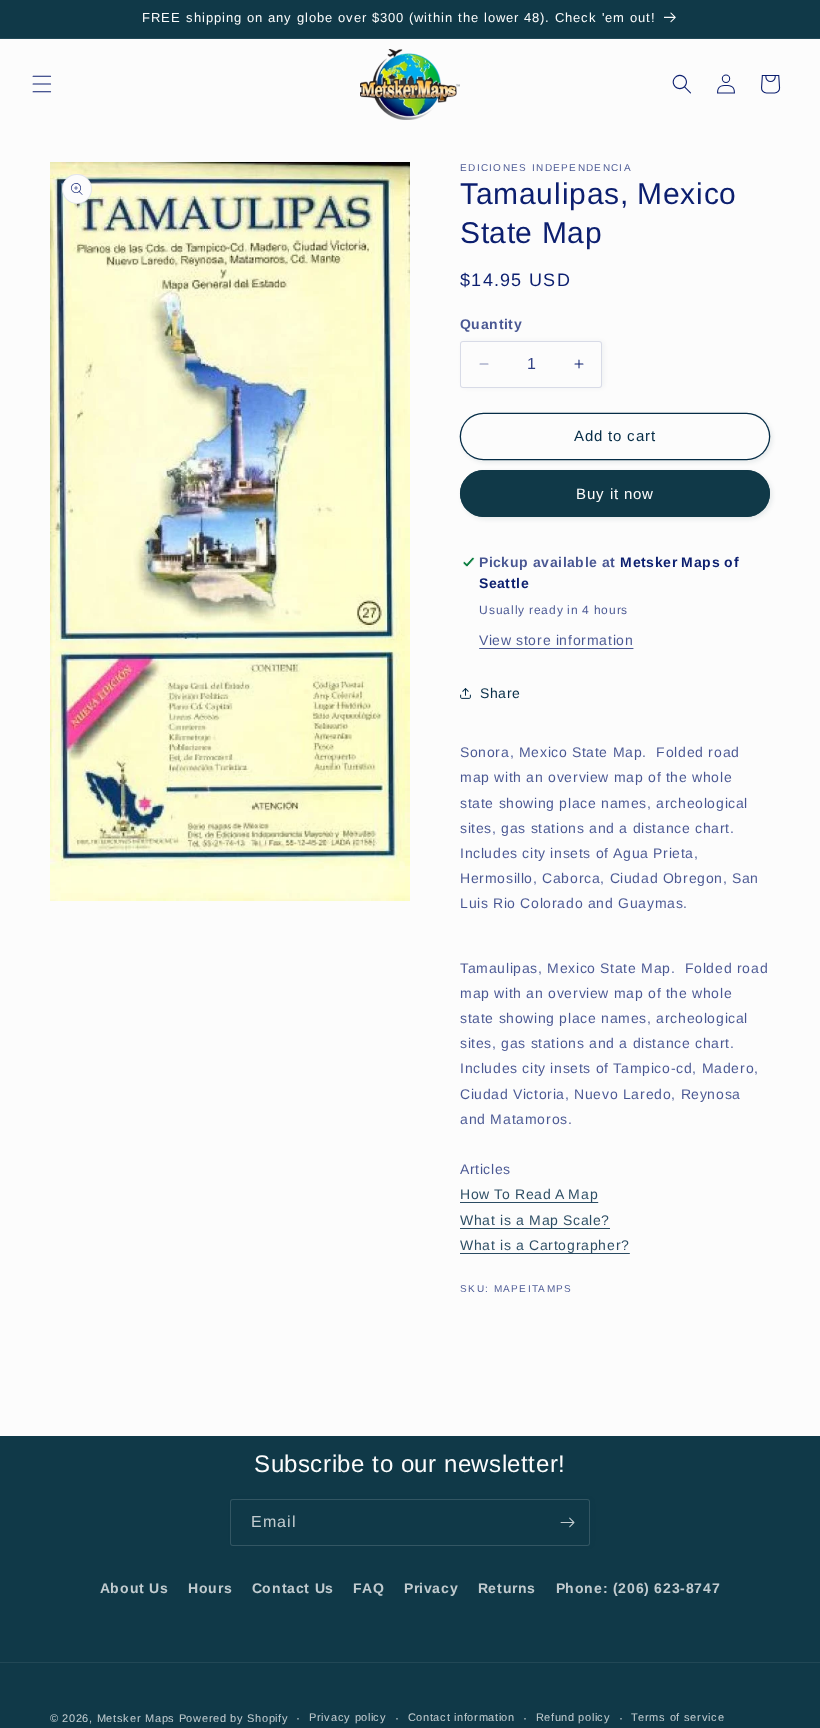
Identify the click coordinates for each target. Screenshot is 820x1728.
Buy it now (615, 493)
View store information (556, 640)
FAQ (368, 1588)
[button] (42, 84)
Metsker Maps (136, 1718)
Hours (210, 1588)
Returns (507, 1588)
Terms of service (677, 1717)
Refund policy (573, 1717)
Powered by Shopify (234, 1718)
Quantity (491, 324)
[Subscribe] (567, 1522)
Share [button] (500, 693)
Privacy (431, 1588)
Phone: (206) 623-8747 (638, 1588)
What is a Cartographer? (545, 1245)
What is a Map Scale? (535, 1220)
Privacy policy (348, 1717)
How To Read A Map (529, 1194)
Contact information (461, 1717)
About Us (134, 1588)
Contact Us (293, 1588)
